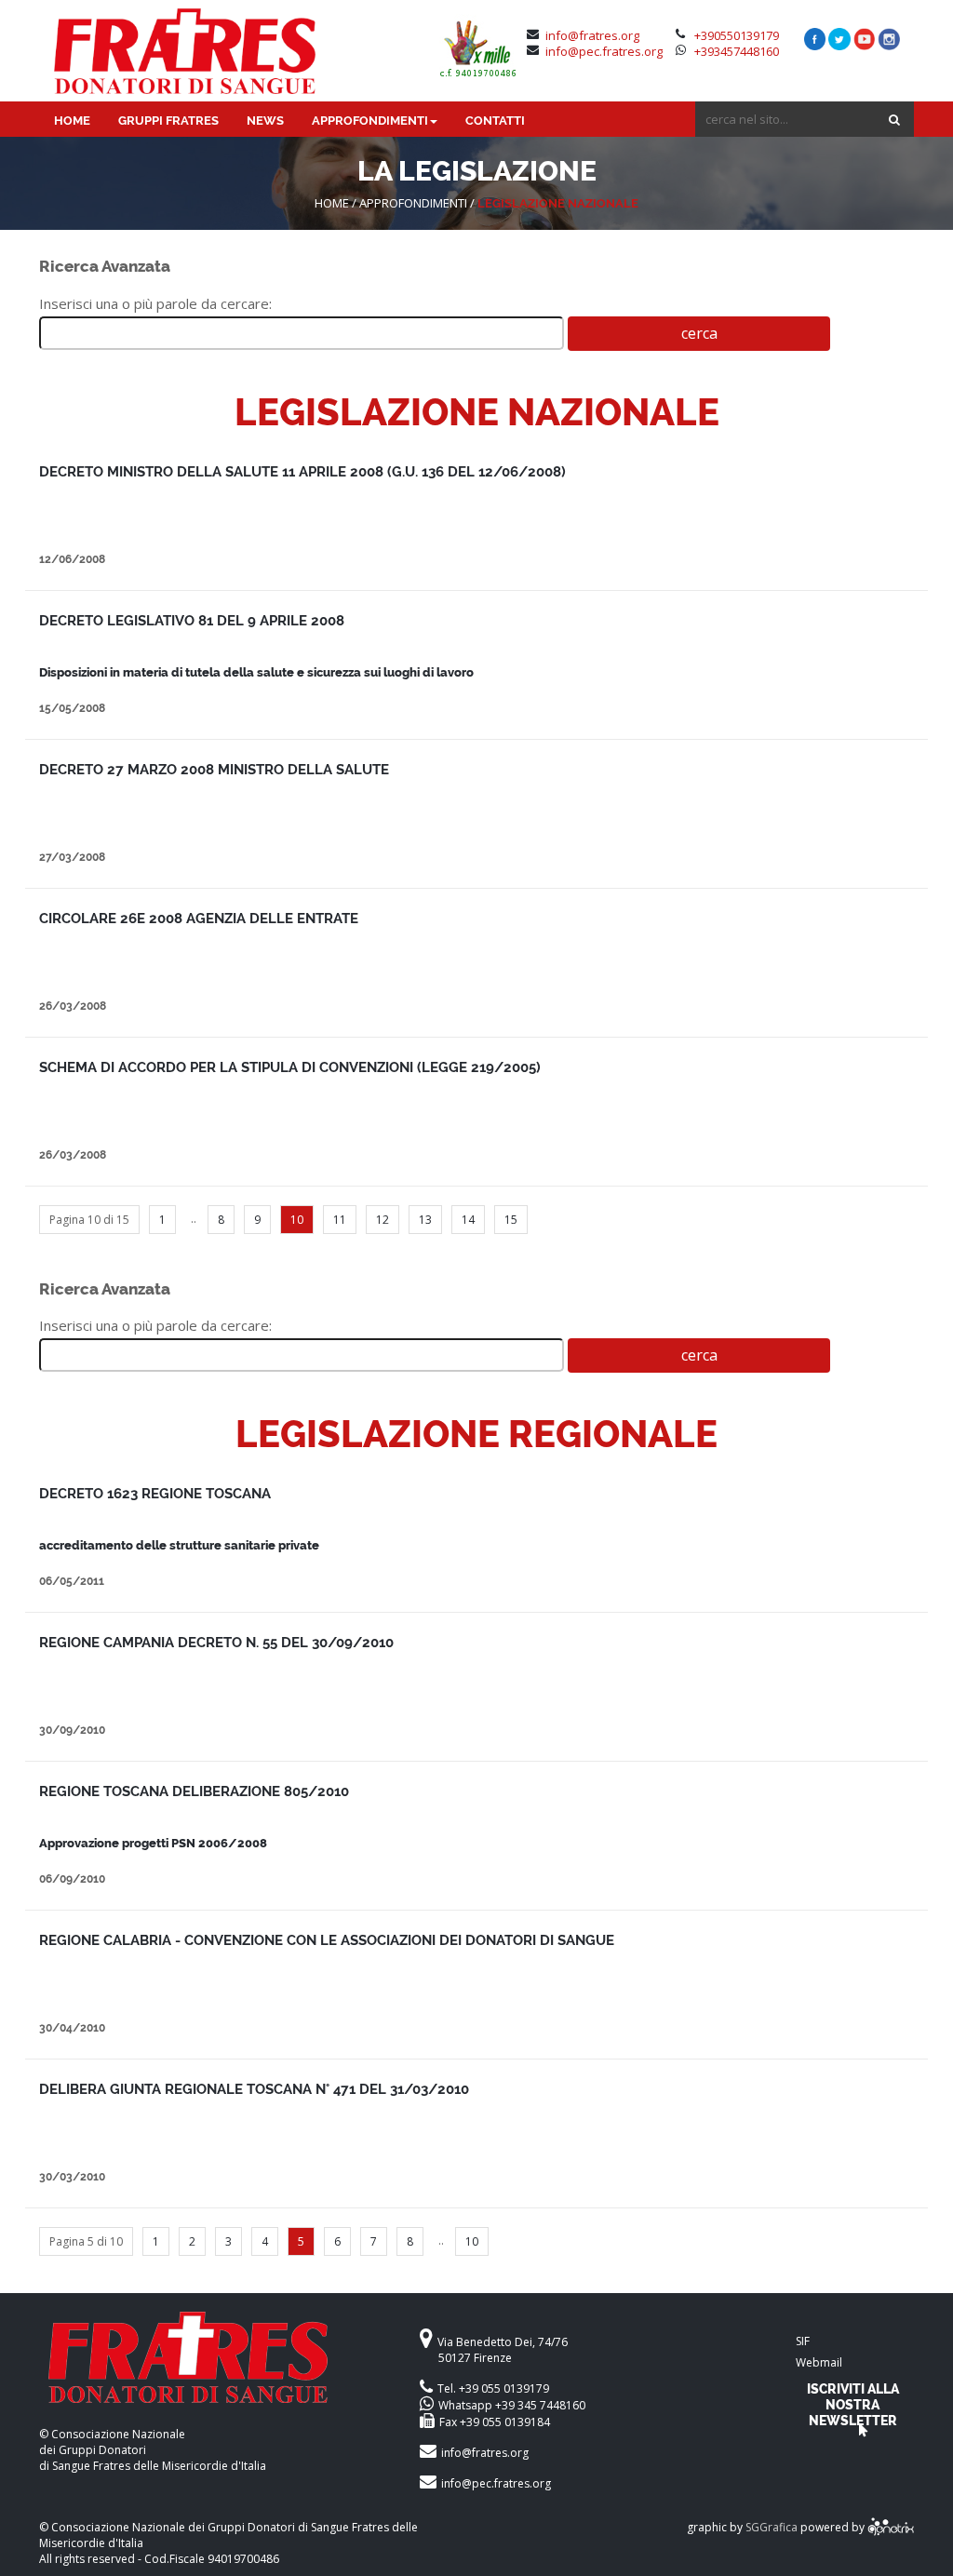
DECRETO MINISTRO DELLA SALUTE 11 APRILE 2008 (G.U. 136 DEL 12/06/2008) (302, 472)
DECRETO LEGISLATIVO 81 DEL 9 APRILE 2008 (192, 621)
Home (332, 203)
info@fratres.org (592, 35)
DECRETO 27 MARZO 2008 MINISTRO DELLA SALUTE (214, 770)
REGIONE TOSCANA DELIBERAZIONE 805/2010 (194, 1791)
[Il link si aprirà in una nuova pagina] (891, 2528)
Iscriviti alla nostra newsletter (853, 2404)
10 (472, 2241)
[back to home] (213, 2369)
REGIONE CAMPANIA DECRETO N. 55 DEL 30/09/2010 (216, 1643)
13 (425, 1220)
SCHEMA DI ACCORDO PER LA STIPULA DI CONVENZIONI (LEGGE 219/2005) (290, 1067)
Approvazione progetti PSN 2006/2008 (153, 1843)
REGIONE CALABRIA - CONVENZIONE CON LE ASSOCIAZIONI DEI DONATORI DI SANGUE (327, 1940)
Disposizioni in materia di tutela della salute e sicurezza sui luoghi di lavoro (256, 672)
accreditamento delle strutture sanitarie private (179, 1545)
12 (383, 1220)
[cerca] (894, 120)
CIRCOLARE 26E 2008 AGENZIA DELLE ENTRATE (199, 919)
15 (511, 1220)
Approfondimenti (413, 203)
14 (468, 1220)
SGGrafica (772, 2528)
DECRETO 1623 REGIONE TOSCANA (155, 1494)
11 (340, 1220)
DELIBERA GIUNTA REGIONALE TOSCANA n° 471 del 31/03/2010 (254, 2089)
